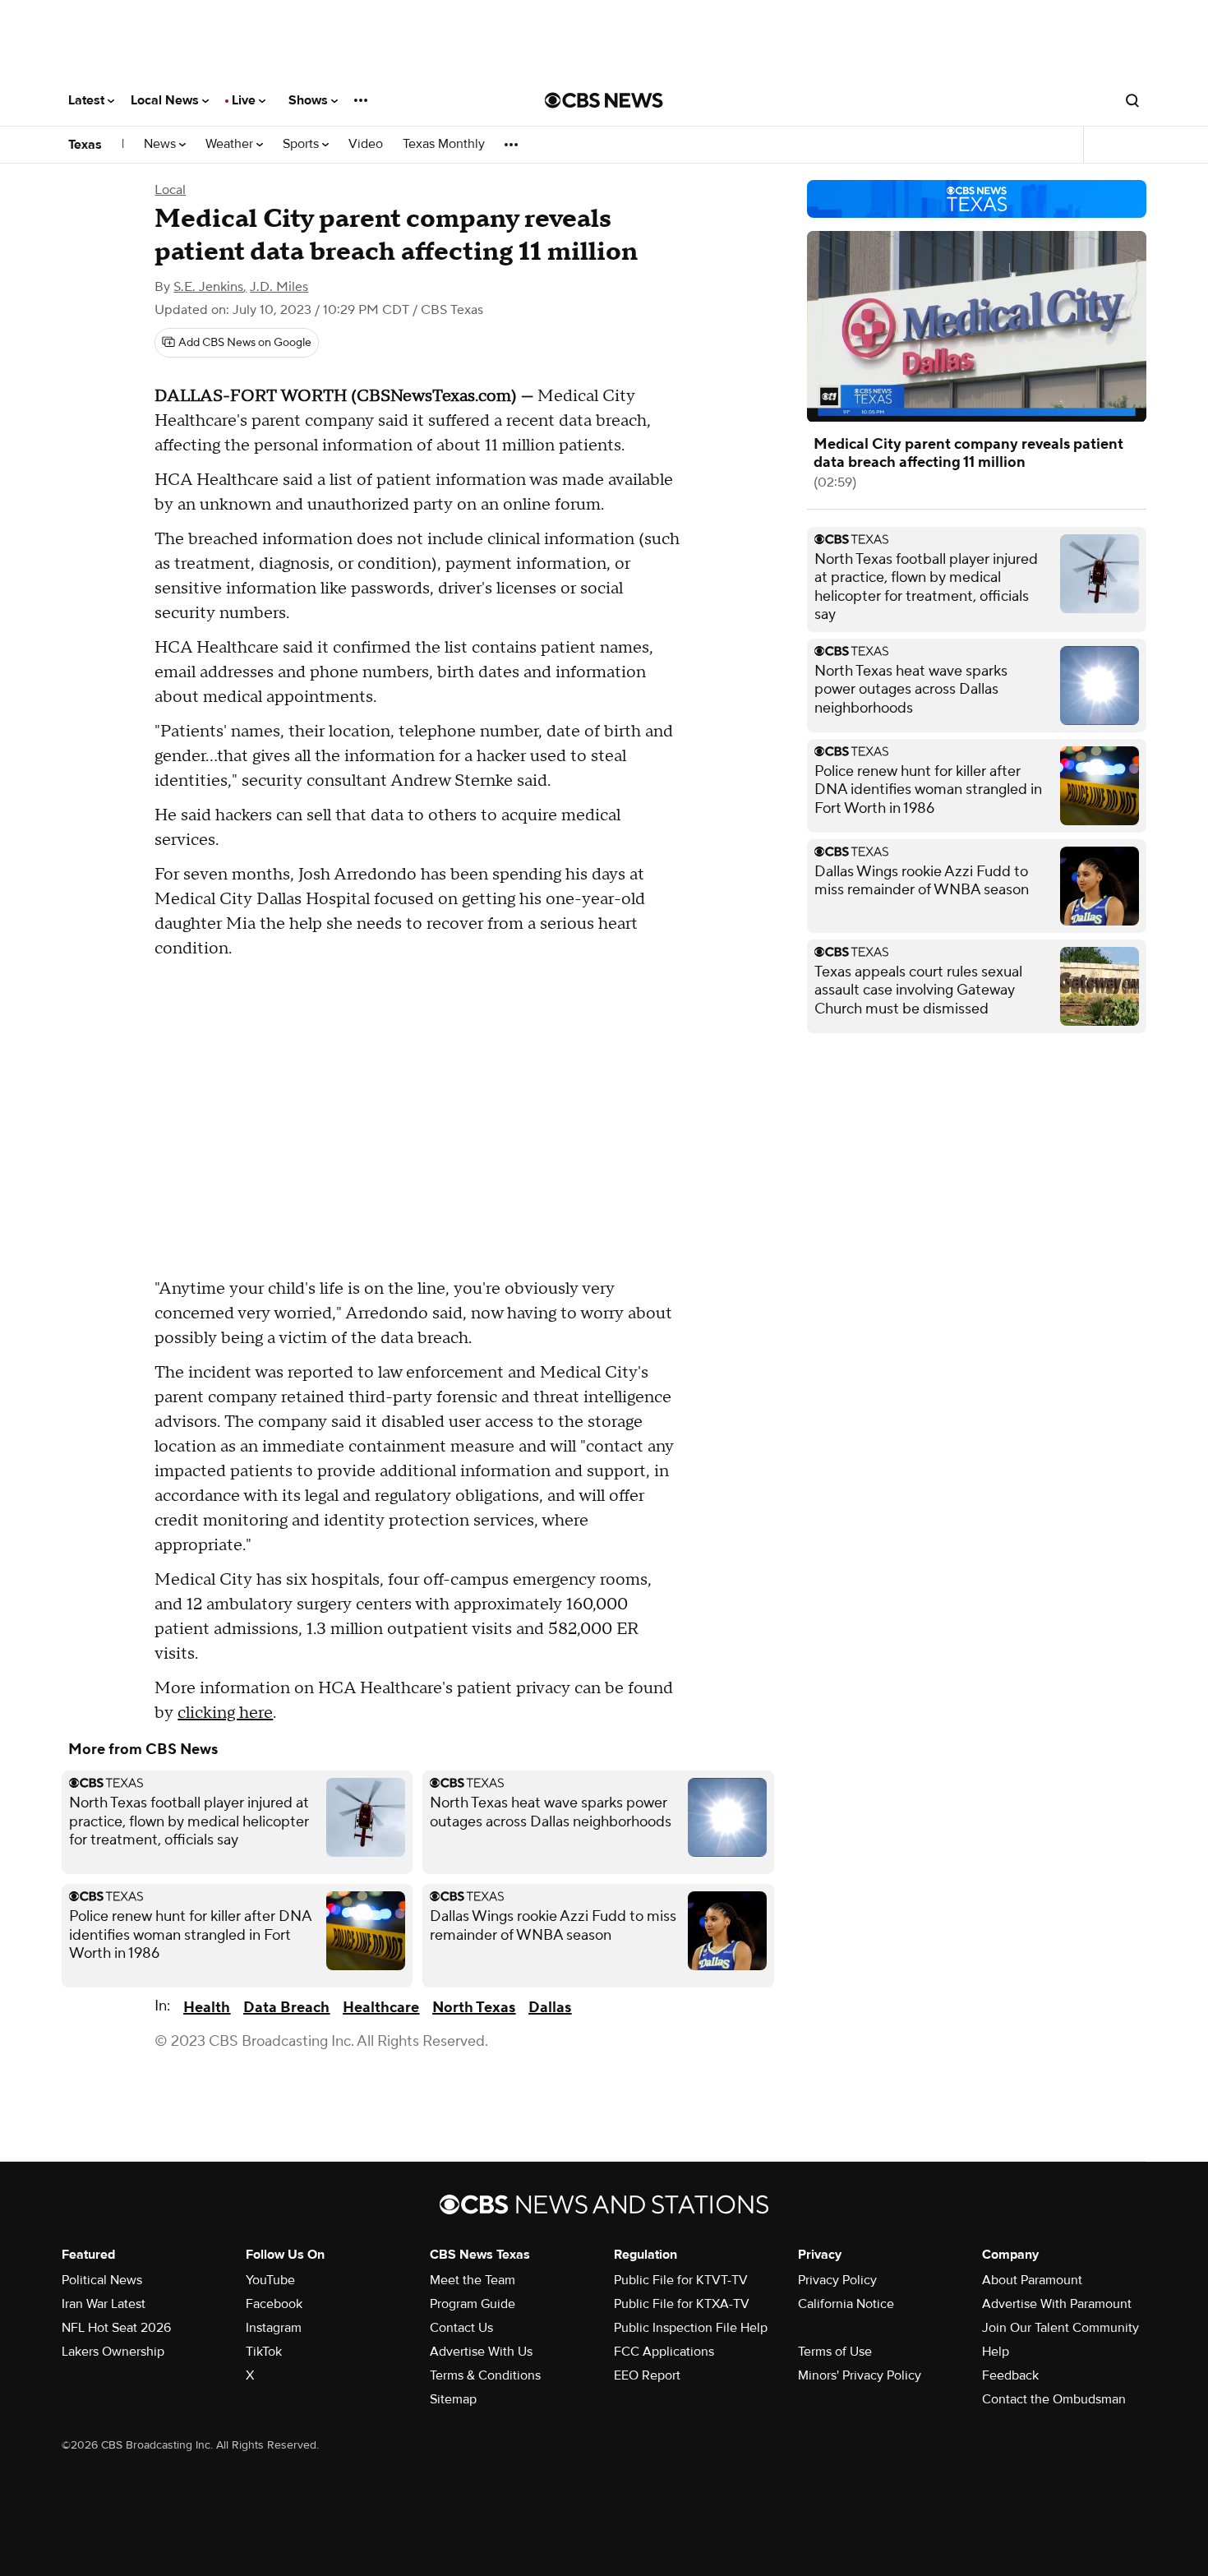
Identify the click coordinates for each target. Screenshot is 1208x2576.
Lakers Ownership (113, 2352)
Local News (166, 100)
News (161, 144)
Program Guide (473, 2304)
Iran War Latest (104, 2304)
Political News (102, 2280)
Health (207, 2008)
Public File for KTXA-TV (682, 2304)
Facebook (274, 2304)
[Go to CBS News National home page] (604, 100)
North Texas (474, 2008)
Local (170, 190)
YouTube (270, 2280)
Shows (310, 100)
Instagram (274, 2328)
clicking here (225, 1713)
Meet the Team (473, 2280)
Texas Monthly (444, 144)
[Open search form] (1132, 100)
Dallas (550, 2008)
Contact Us (461, 2328)
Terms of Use (835, 2352)
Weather (231, 144)
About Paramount (1032, 2280)
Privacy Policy (837, 2280)
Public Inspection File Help (691, 2328)
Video (366, 144)
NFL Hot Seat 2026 (116, 2328)
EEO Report (647, 2375)
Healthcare (381, 2008)
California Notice (846, 2304)
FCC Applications (664, 2352)
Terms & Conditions (485, 2375)
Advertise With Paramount (1057, 2304)
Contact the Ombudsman (1054, 2399)
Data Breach (286, 2008)
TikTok (264, 2352)
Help (996, 2352)
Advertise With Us (481, 2352)
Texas (85, 145)
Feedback (1010, 2375)
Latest (88, 100)
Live (245, 100)
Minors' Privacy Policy (860, 2375)
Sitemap (453, 2399)
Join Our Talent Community (1060, 2328)
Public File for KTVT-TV (681, 2280)
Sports (302, 144)
